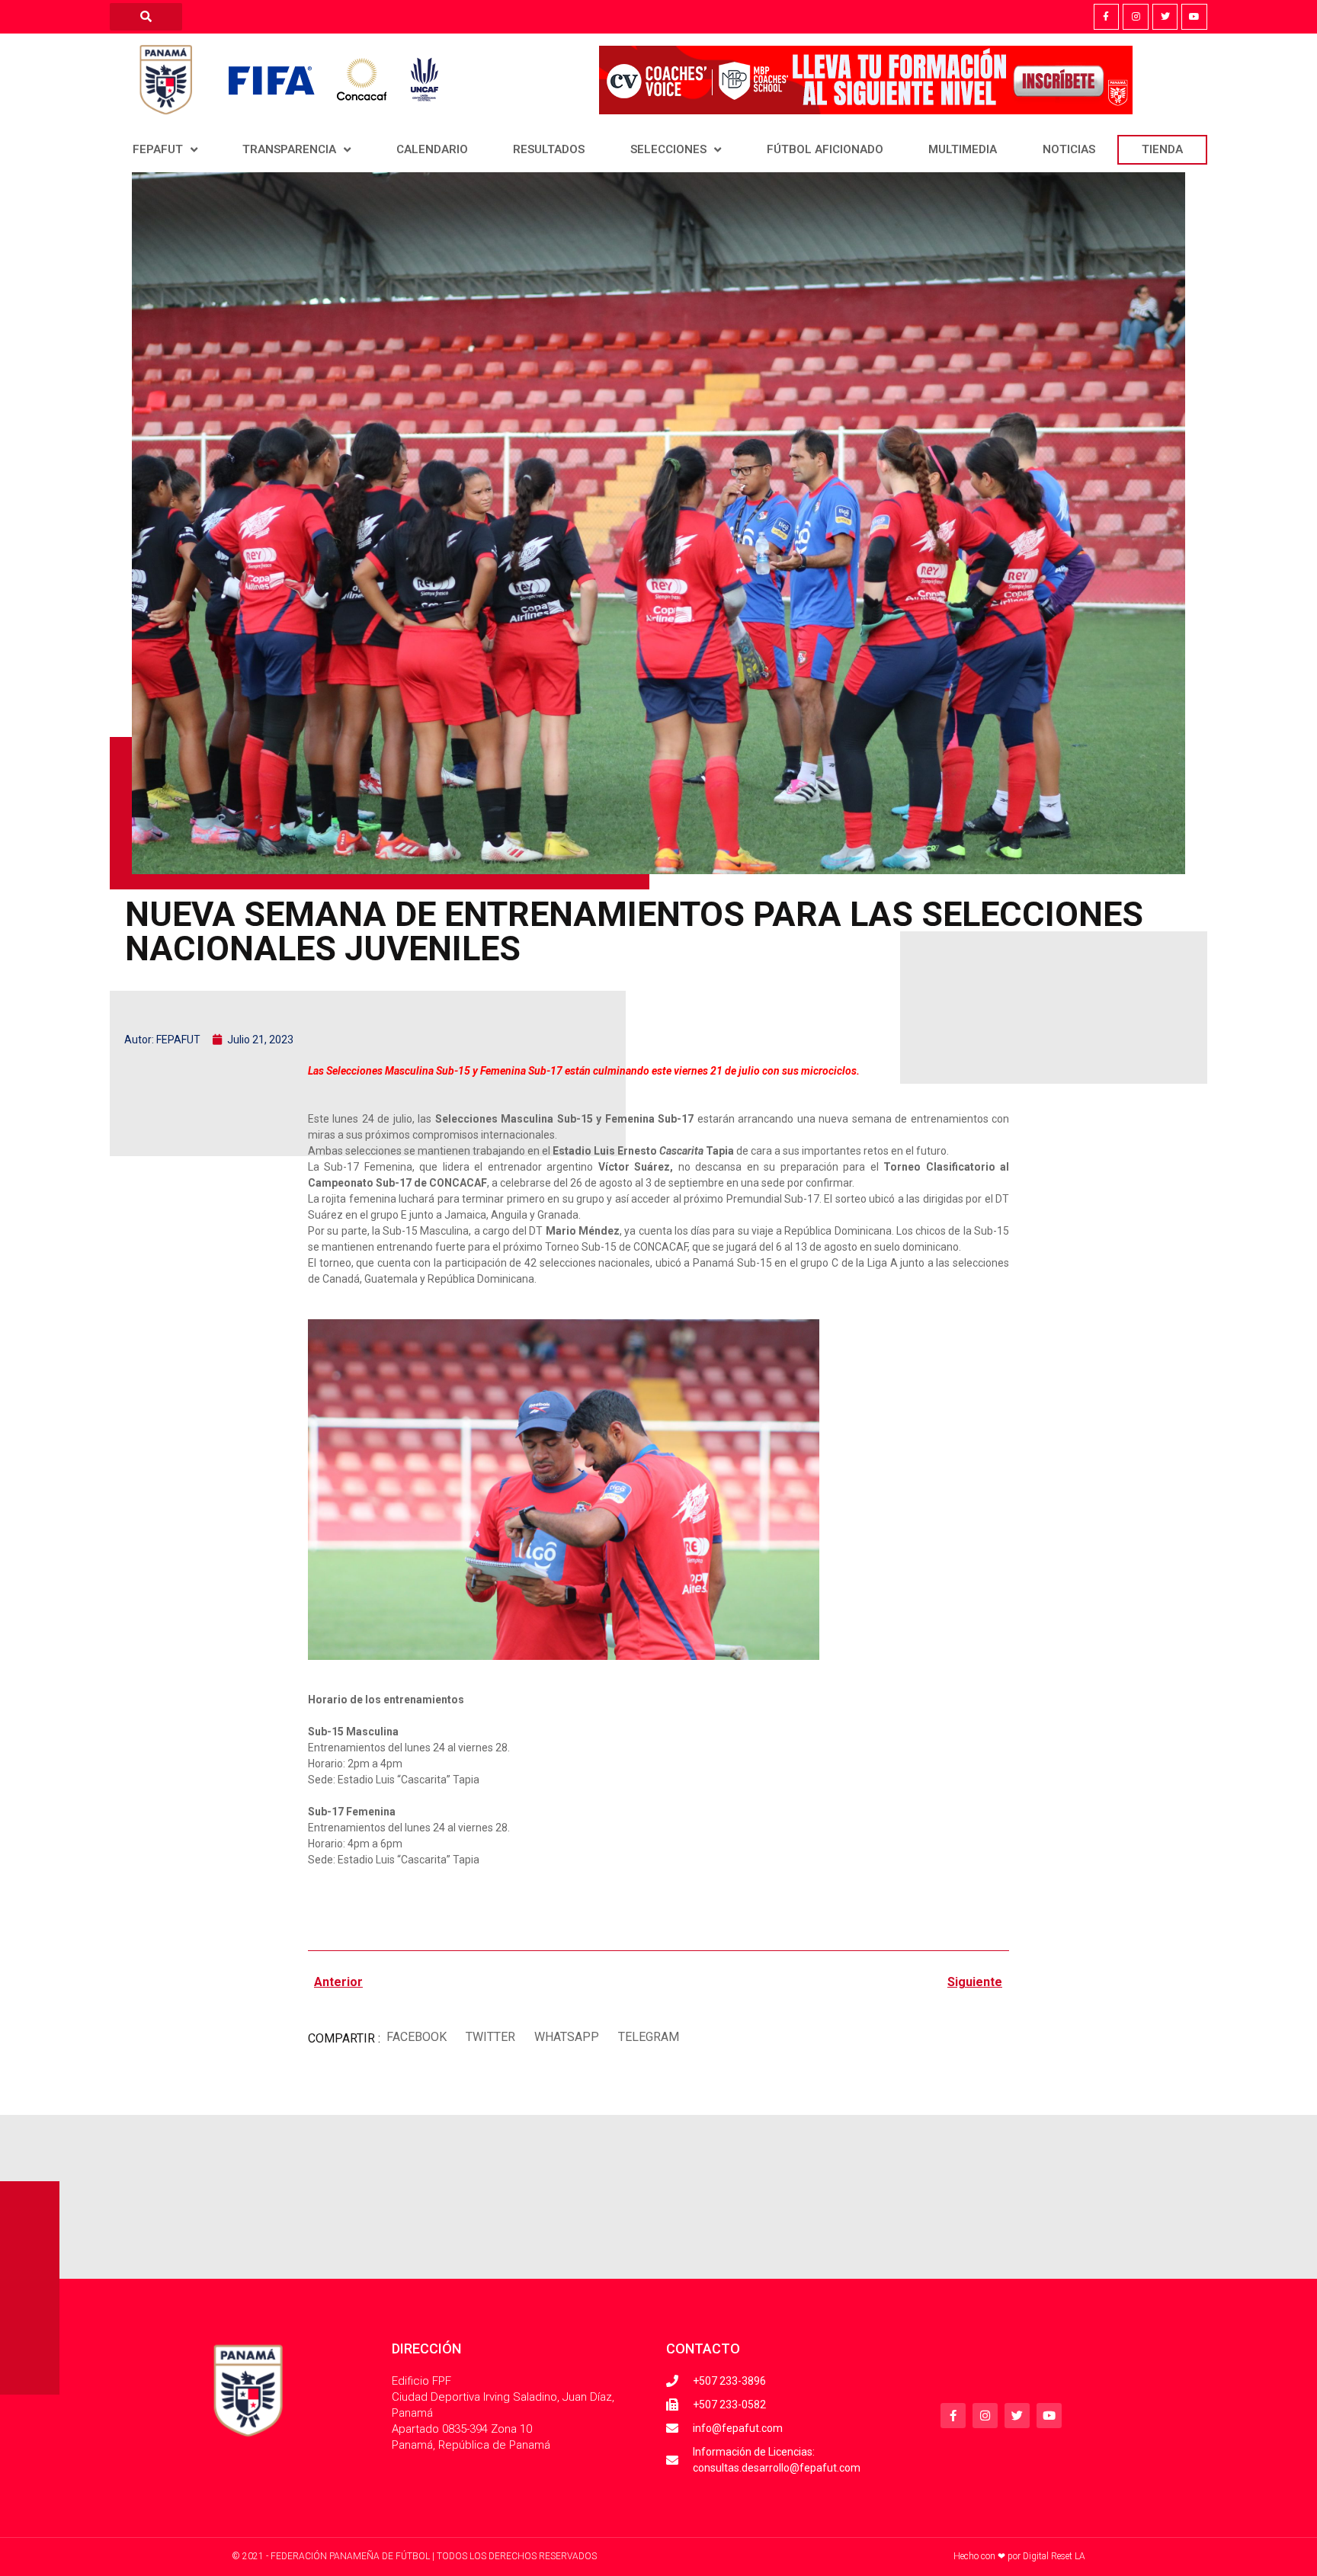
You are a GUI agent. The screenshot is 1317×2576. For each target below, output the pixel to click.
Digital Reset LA (1054, 2556)
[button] (416, 2037)
